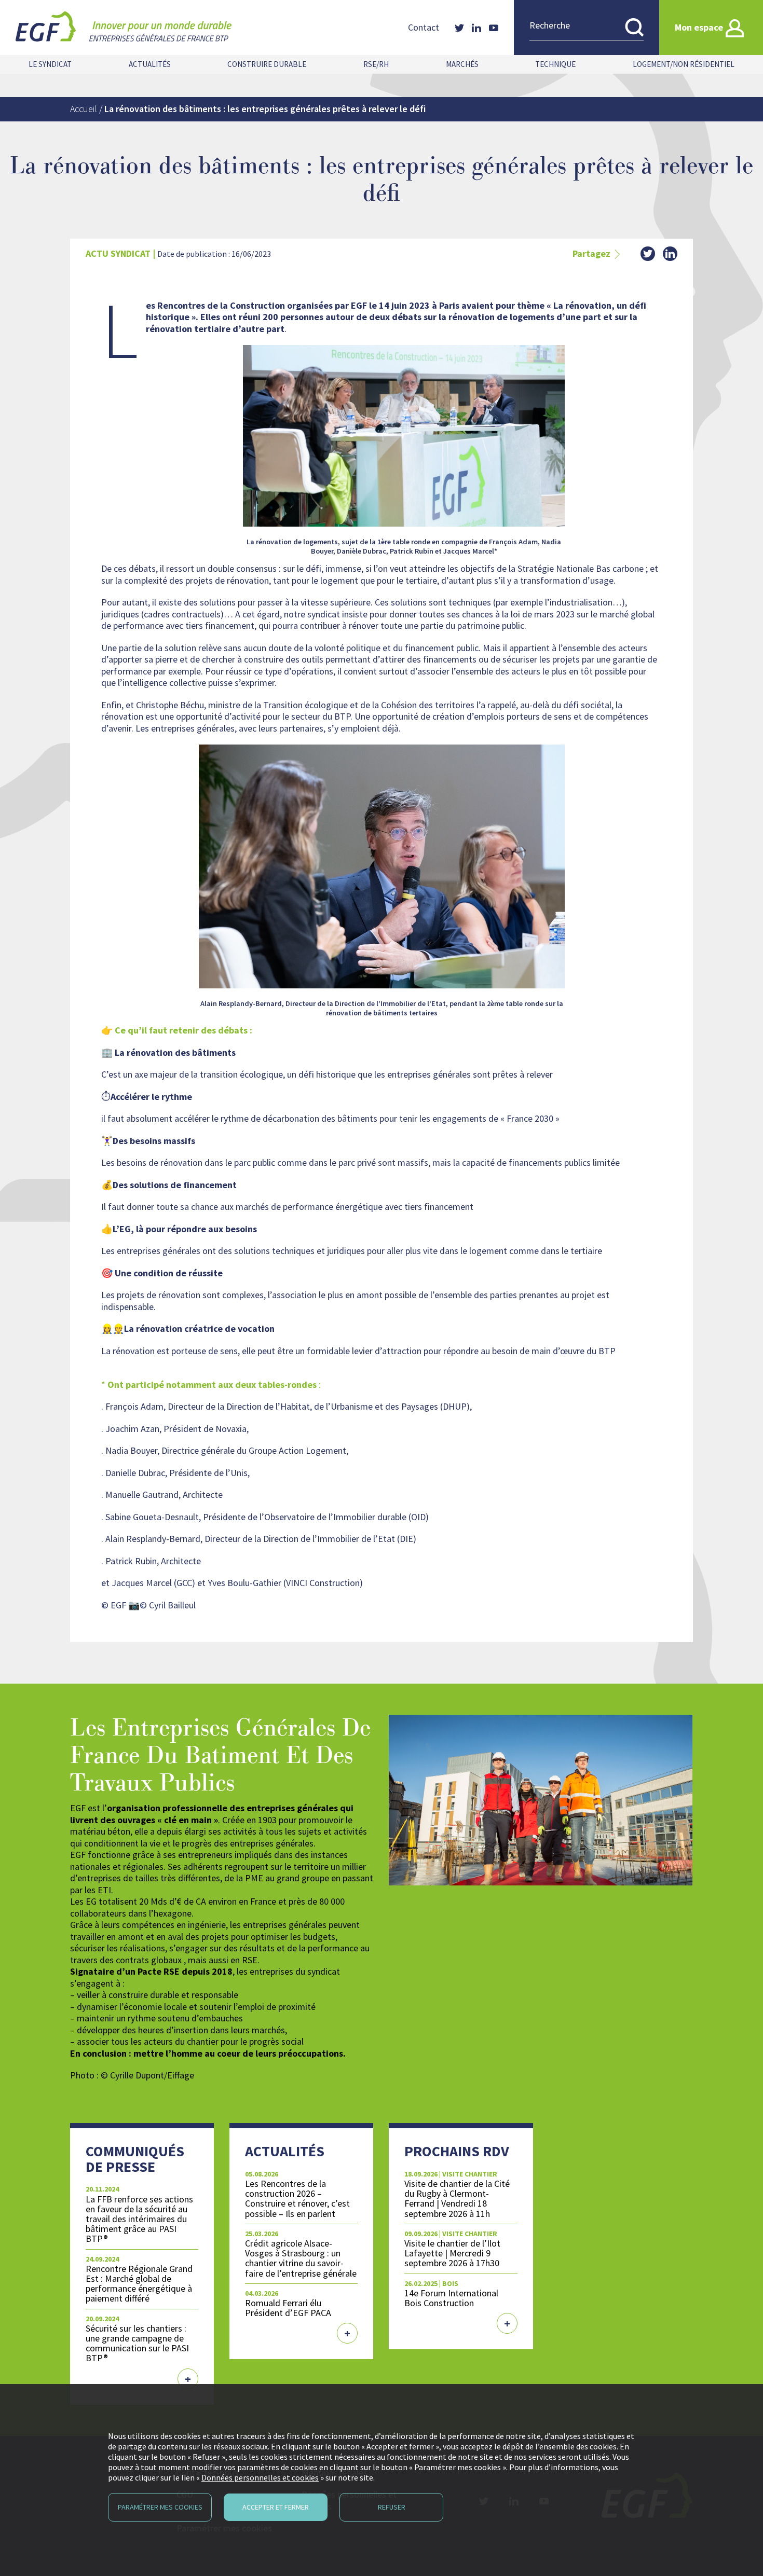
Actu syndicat (118, 253)
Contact (424, 27)
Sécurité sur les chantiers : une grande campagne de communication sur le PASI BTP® (137, 2343)
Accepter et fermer (276, 2507)
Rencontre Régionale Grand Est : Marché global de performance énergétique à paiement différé (139, 2283)
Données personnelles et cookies (260, 2477)
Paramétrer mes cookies (160, 2507)
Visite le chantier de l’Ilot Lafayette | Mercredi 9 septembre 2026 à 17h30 (452, 2253)
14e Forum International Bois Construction (451, 2298)
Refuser (392, 2507)
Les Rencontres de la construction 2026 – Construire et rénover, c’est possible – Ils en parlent (297, 2198)
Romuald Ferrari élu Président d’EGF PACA (288, 2308)
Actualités (150, 64)
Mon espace (699, 27)
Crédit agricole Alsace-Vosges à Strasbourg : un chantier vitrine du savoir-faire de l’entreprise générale (301, 2258)
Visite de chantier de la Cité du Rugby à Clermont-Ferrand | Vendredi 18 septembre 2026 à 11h (457, 2198)
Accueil (84, 109)
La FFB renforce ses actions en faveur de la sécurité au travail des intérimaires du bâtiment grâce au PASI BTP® (139, 2219)
